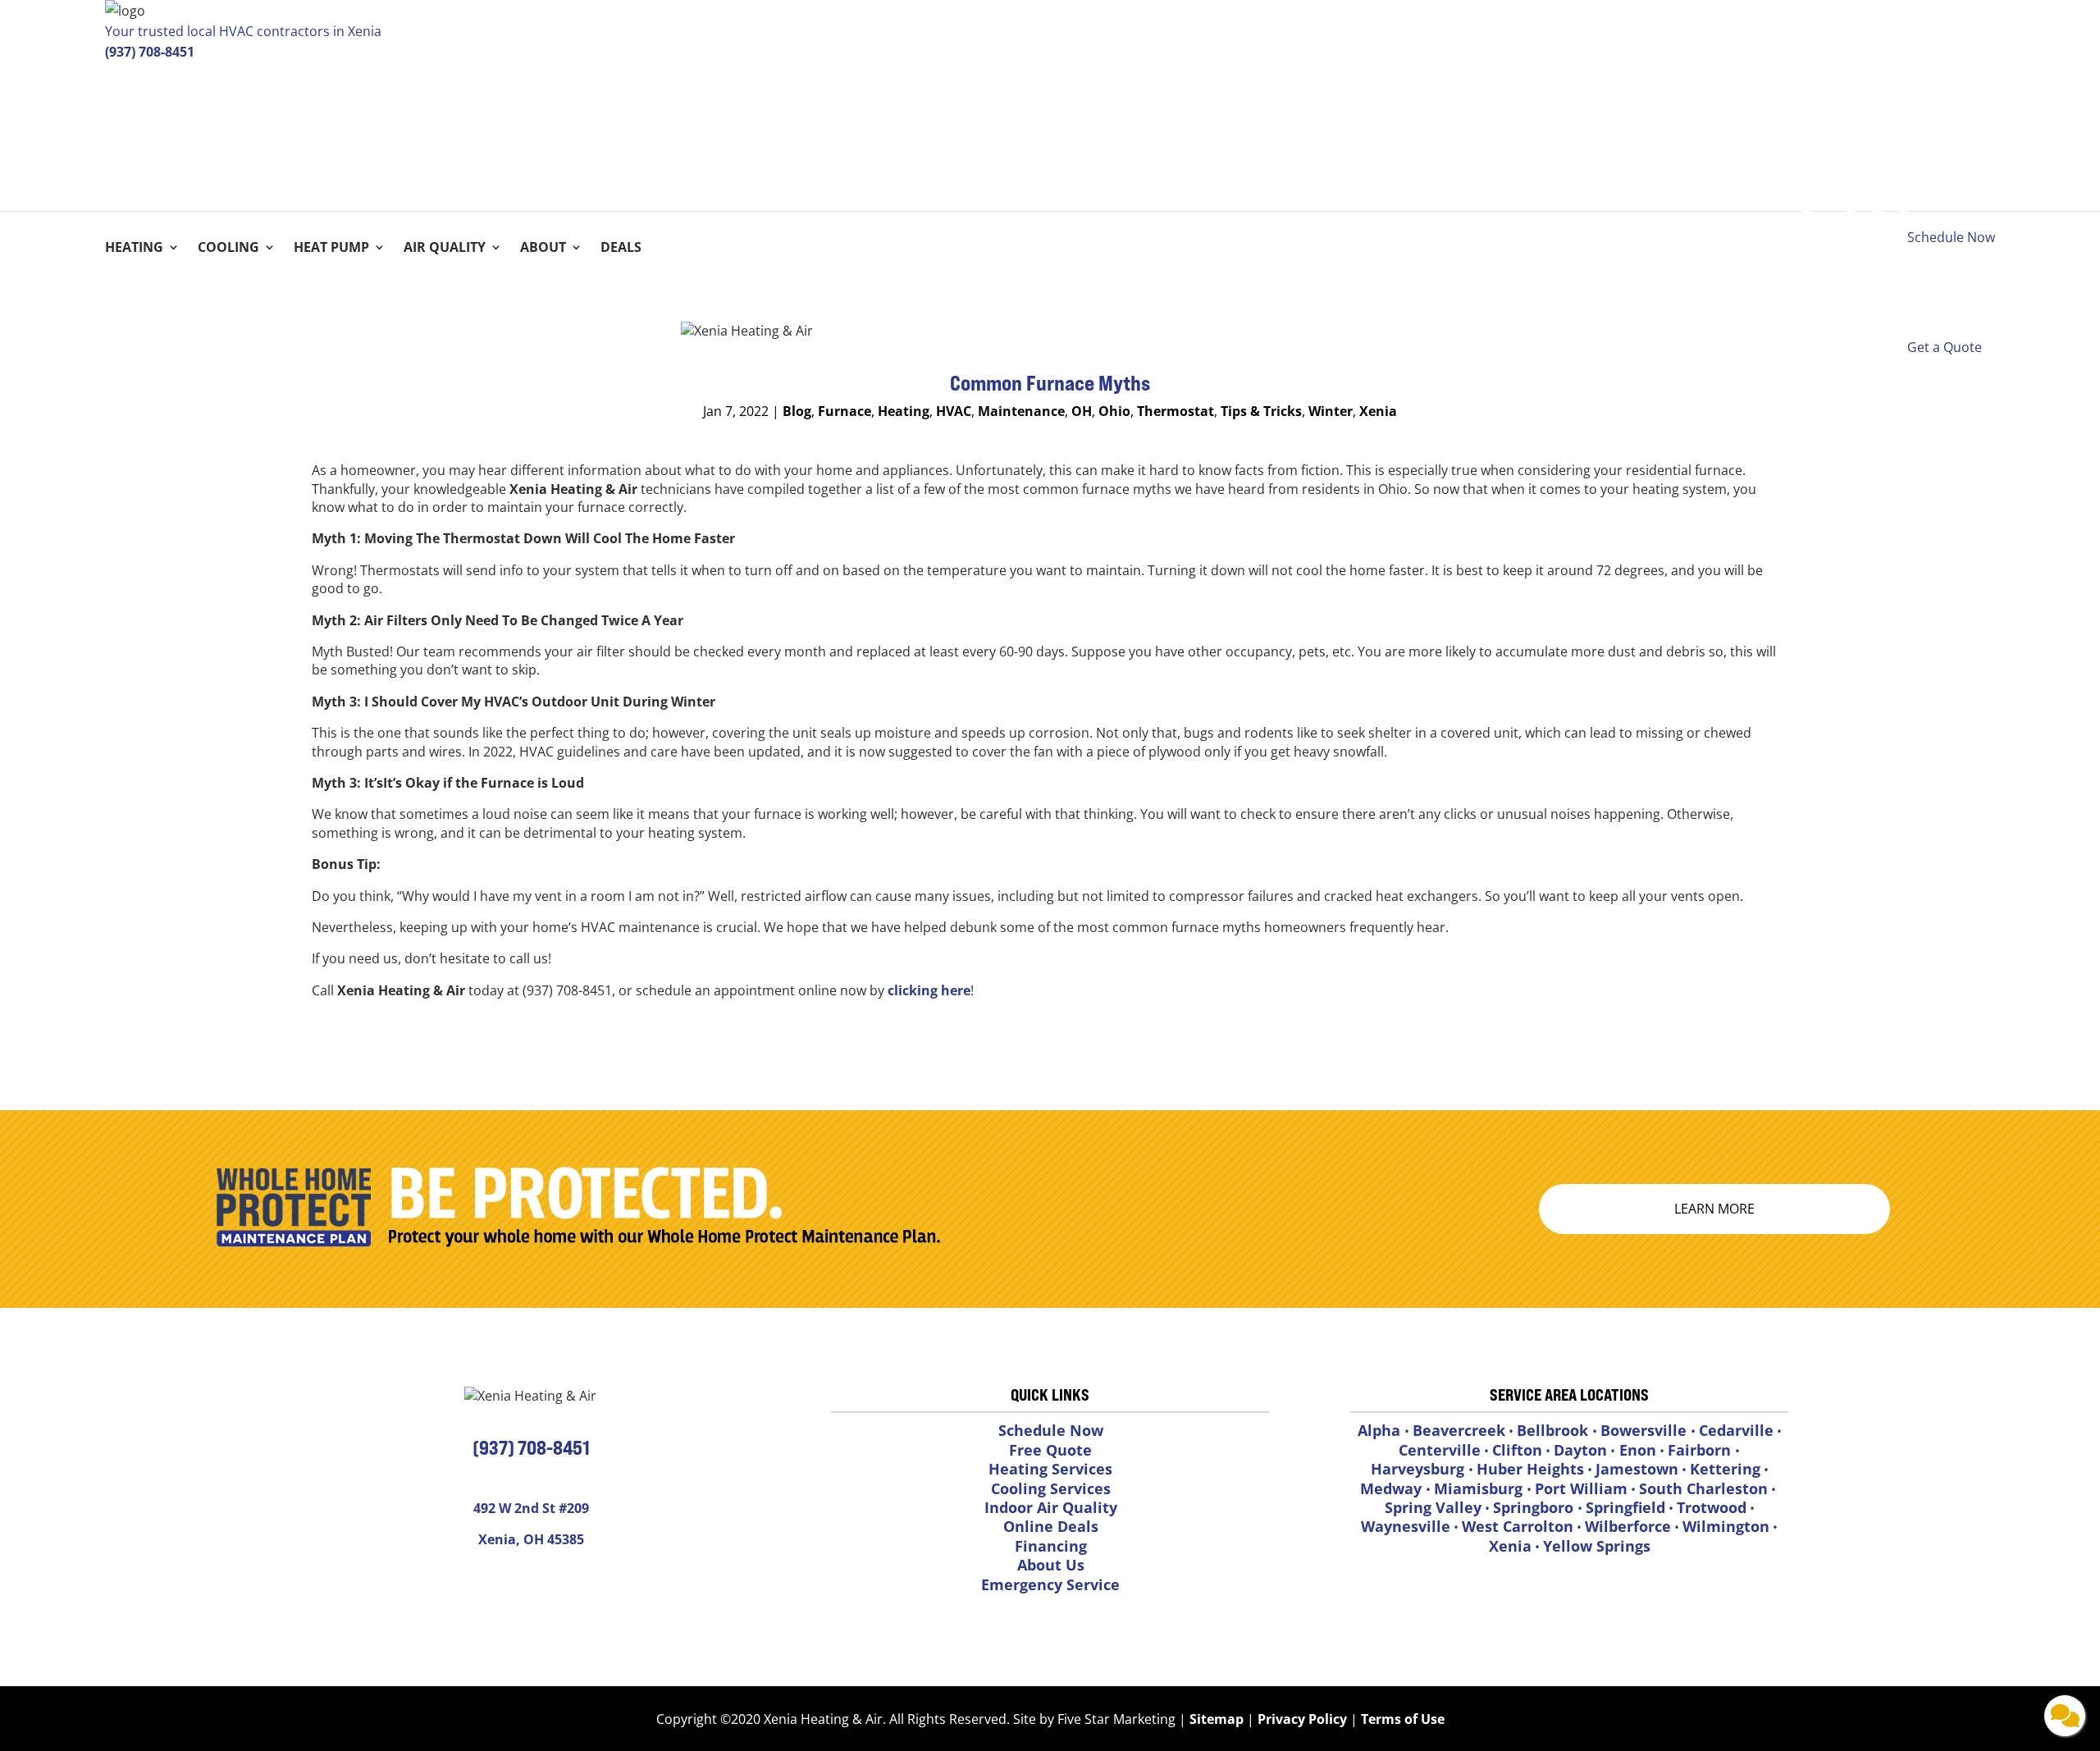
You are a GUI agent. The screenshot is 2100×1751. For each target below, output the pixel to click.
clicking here (929, 990)
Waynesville (1406, 1526)
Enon (1636, 1450)
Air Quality (445, 249)
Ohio (1114, 411)
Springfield (1625, 1507)
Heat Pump (331, 249)
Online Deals (1051, 1526)
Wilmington (1726, 1526)
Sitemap (1217, 1719)
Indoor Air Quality (1051, 1507)
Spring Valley (1433, 1507)
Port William (1581, 1488)
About (543, 249)
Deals (621, 249)
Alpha (1381, 1430)
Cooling (228, 249)
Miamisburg (1480, 1488)
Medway (1393, 1488)
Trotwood (1712, 1507)
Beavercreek (1459, 1430)
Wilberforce (1628, 1526)
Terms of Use (1401, 1719)
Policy (1328, 1719)
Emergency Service (1050, 1584)
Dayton (1580, 1450)
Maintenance (1021, 411)
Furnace (845, 411)
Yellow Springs (1597, 1546)
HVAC (954, 411)
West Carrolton (1518, 1526)
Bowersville (1646, 1430)
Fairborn (1701, 1450)
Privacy (1281, 1719)
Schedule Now (1051, 1430)
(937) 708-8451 (150, 52)
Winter (1331, 411)
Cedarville (1736, 1430)
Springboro (1535, 1507)
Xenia (1378, 411)
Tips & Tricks (1261, 411)
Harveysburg (1420, 1469)
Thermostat (1176, 411)
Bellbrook (1554, 1430)
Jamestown (1637, 1469)
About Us (1051, 1565)
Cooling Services (1051, 1488)
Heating (134, 249)
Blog (797, 411)
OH (1082, 411)
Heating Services (1050, 1469)
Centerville (1440, 1450)
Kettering (1725, 1469)
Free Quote (1050, 1450)
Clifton (1517, 1450)
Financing (1051, 1546)
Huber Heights (1530, 1469)
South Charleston (1703, 1488)
